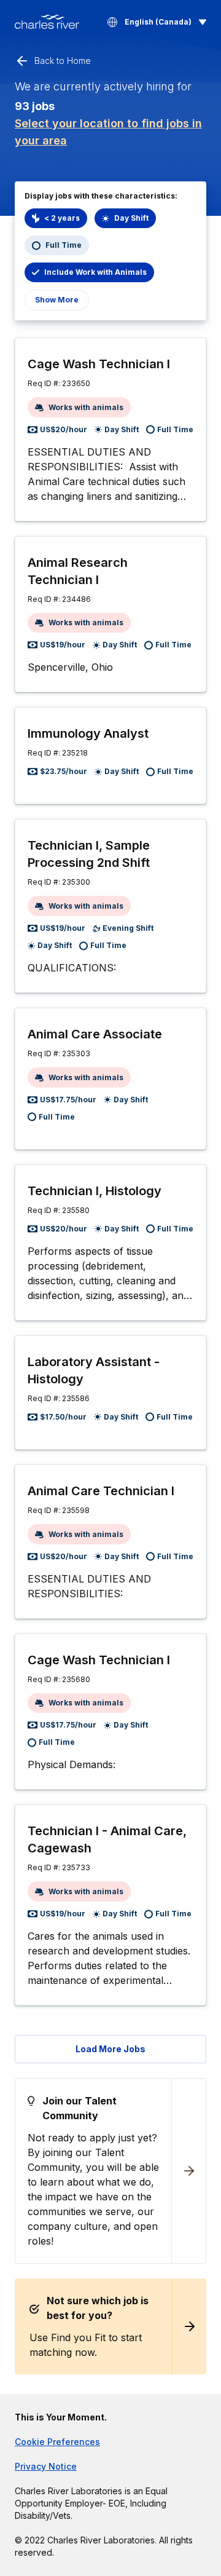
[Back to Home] (47, 22)
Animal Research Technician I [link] (78, 571)
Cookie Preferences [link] (57, 2442)
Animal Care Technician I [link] (101, 1491)
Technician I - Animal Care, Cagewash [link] (107, 1839)
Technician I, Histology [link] (95, 1191)
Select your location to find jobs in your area (108, 132)
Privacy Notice (46, 2466)
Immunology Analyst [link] (88, 733)
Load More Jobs (110, 2049)
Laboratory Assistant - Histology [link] (94, 1370)
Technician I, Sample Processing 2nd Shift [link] (89, 854)
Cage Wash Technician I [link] (99, 364)
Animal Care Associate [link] (95, 1034)
